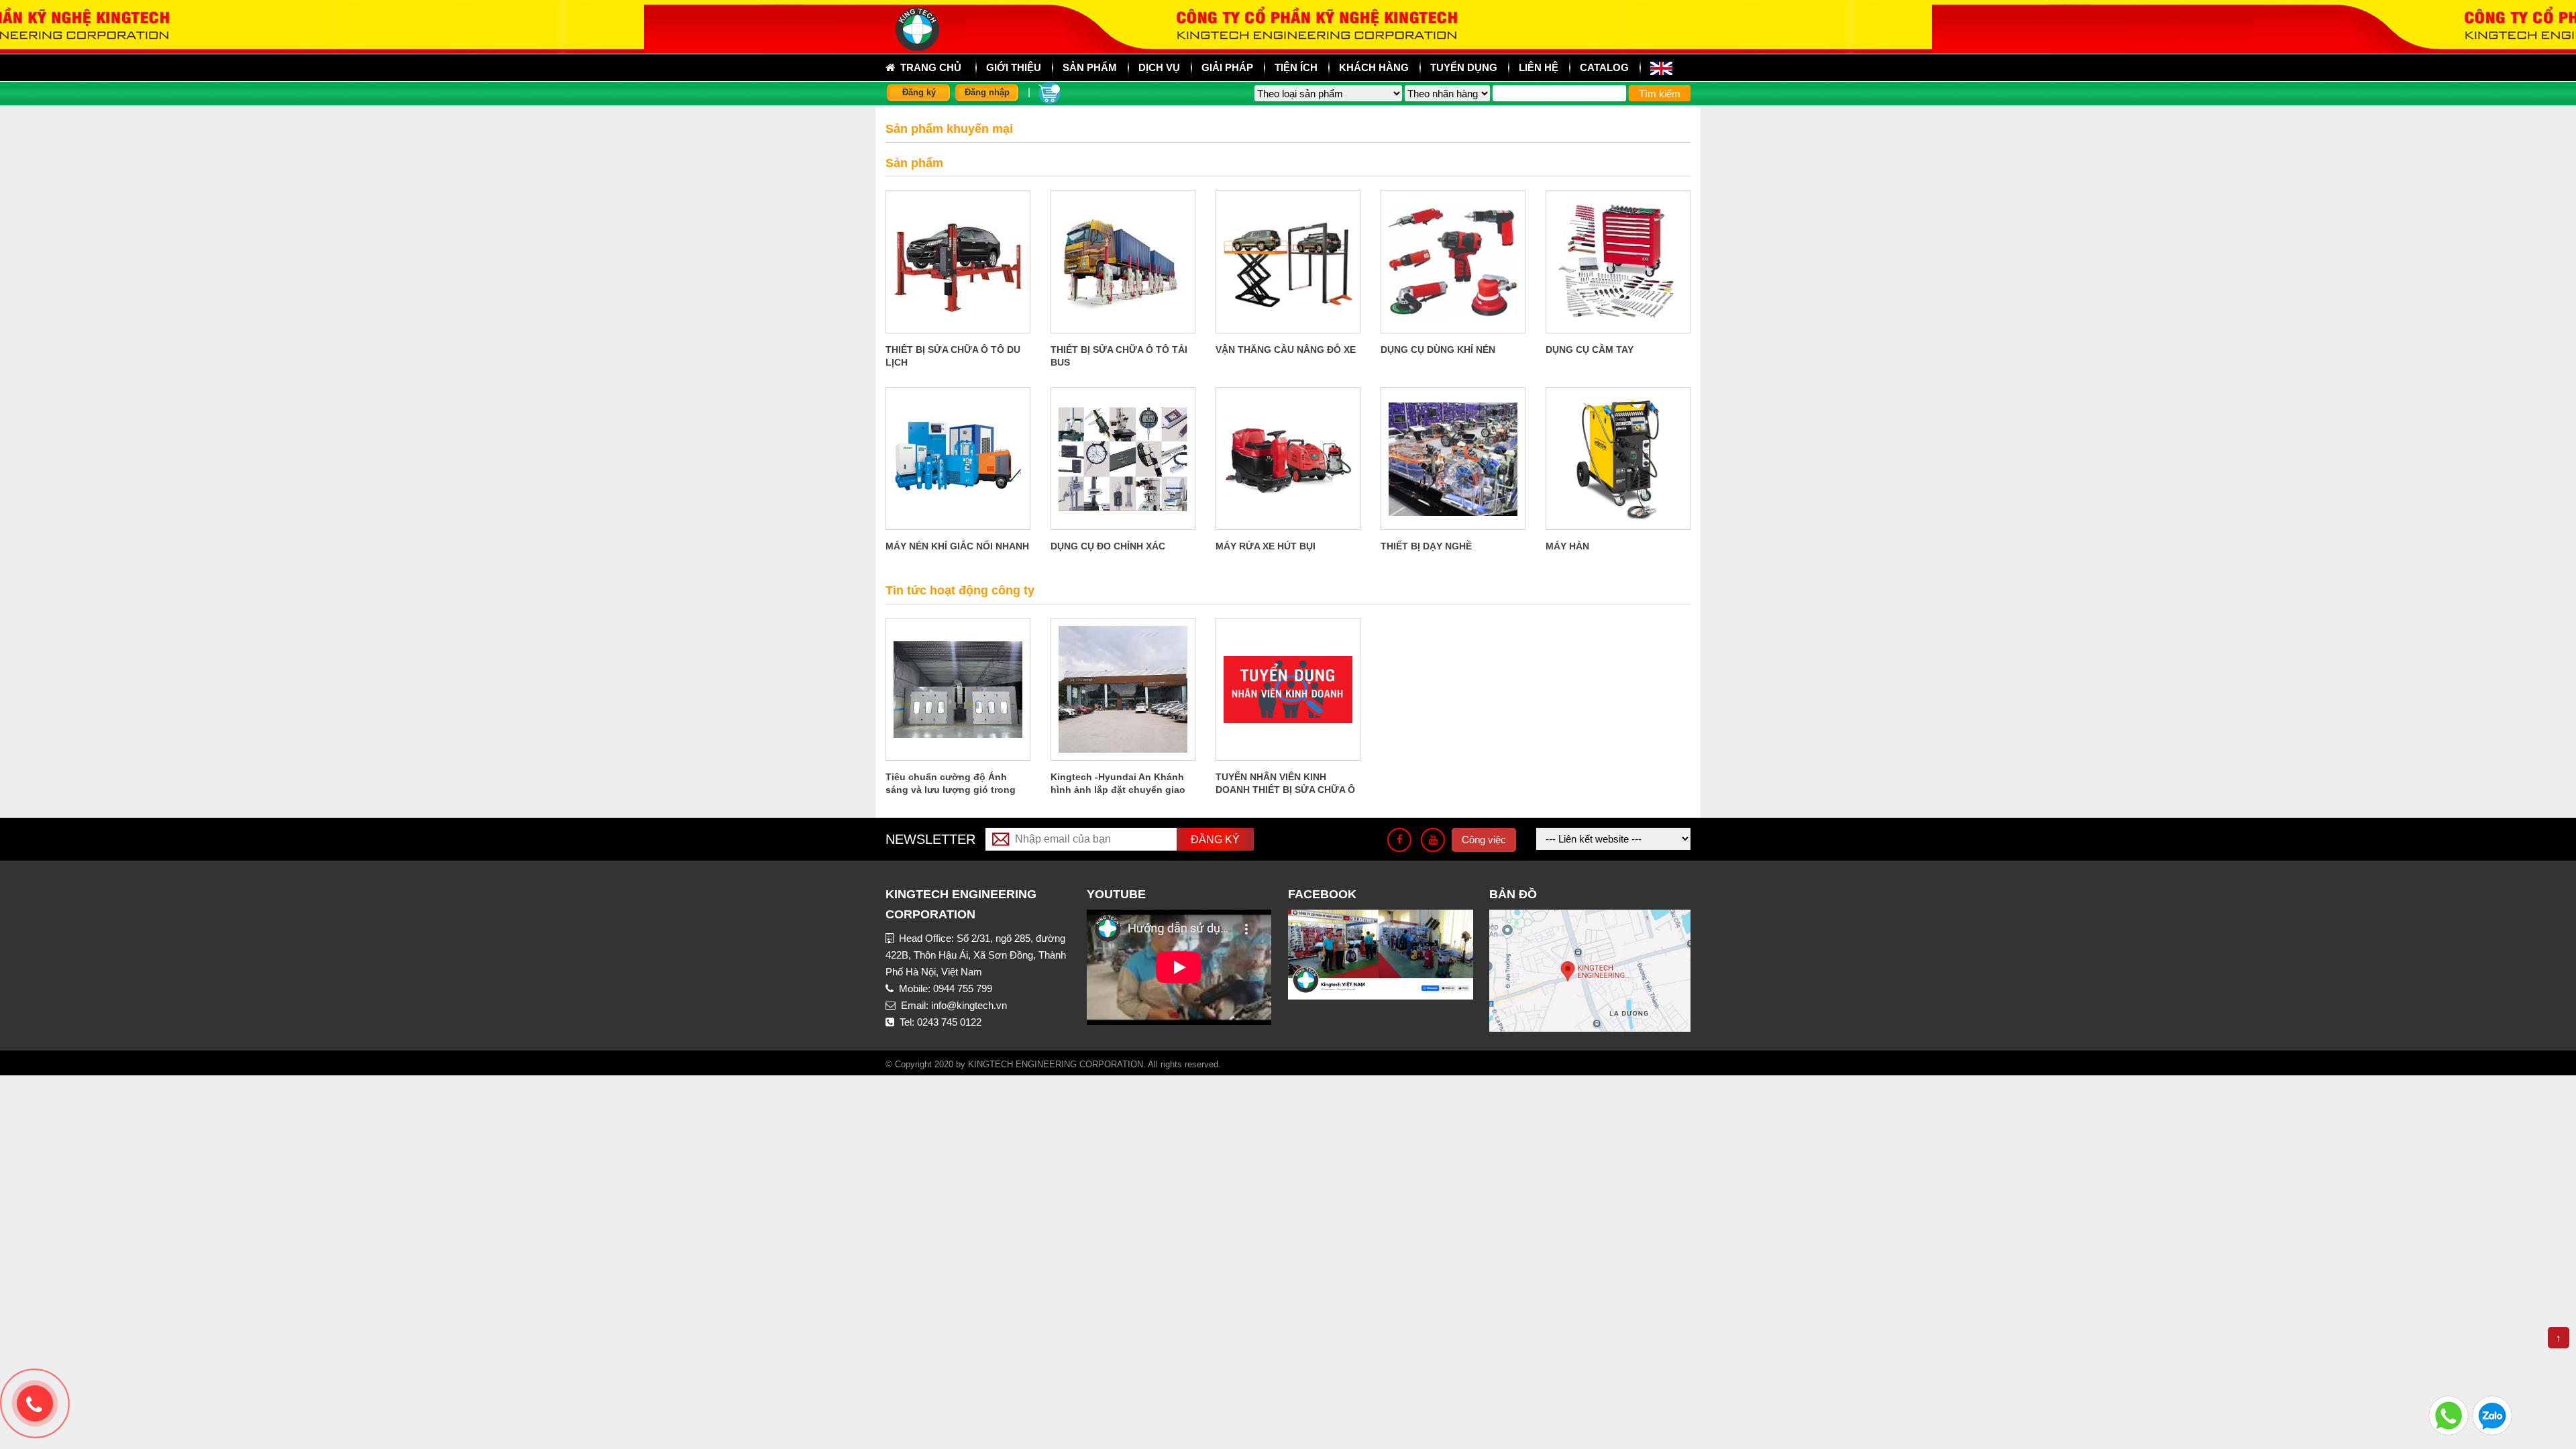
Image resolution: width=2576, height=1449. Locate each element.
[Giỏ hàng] (1050, 92)
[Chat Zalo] (2492, 1414)
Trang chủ (928, 67)
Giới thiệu (1014, 67)
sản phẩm (1090, 67)
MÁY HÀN (1567, 546)
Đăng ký (919, 92)
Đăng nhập (987, 92)
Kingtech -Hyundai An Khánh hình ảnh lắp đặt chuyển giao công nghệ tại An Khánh (1118, 790)
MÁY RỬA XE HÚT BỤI (1266, 546)
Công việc (1484, 840)
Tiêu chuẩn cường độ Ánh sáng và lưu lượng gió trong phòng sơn (951, 790)
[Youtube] (1433, 840)
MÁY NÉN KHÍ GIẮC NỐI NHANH (957, 546)
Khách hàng (1374, 67)
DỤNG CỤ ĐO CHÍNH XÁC (1108, 546)
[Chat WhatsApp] (2449, 1414)
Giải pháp (1227, 67)
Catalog (1604, 67)
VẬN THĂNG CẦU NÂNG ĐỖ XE (1286, 350)
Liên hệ (1539, 67)
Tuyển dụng (1464, 67)
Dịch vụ (1159, 67)
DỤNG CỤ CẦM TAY (1590, 350)
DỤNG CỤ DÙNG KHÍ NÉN (1438, 350)
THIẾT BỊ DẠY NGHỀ (1426, 546)
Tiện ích (1296, 67)
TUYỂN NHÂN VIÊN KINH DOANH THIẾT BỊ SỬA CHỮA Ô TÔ (1285, 790)
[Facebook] (1399, 840)
